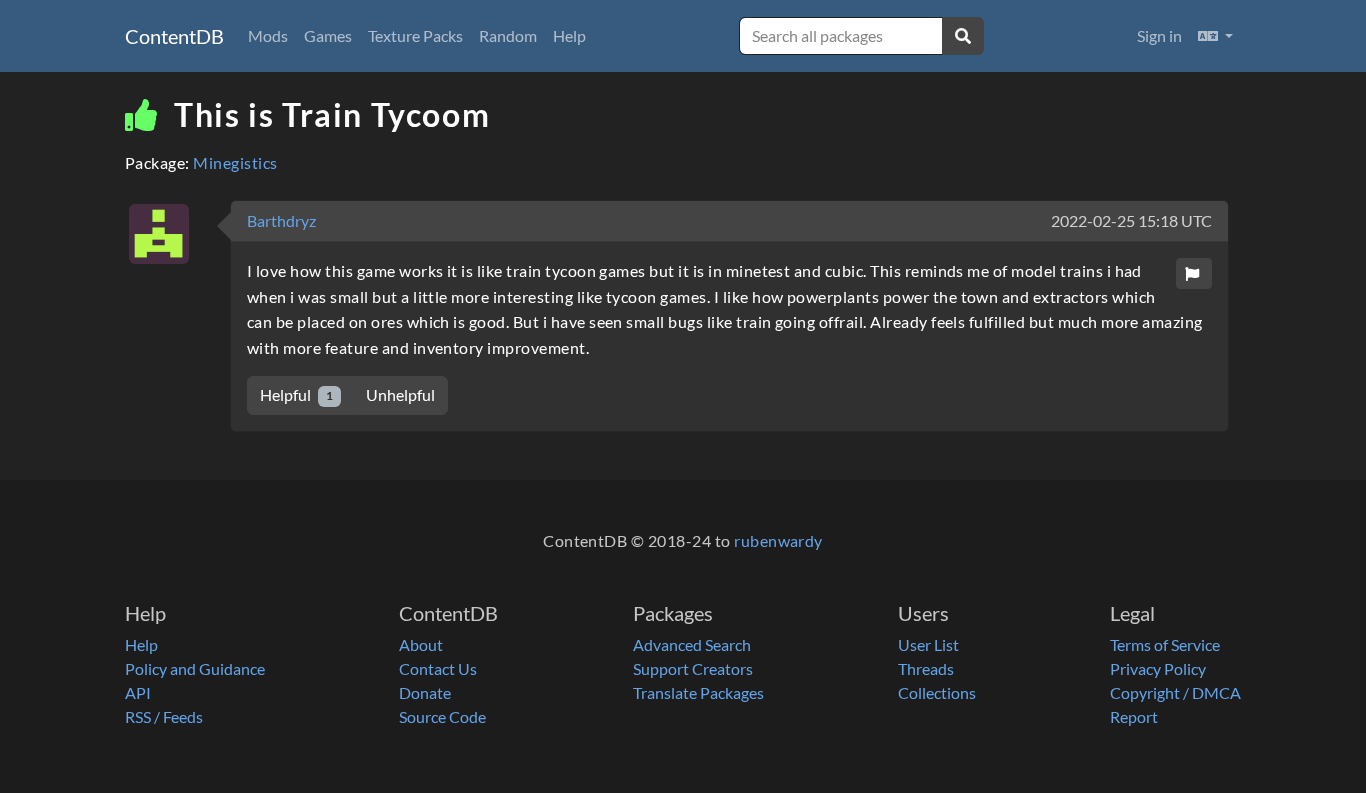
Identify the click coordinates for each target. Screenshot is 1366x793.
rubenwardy (778, 540)
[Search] (963, 36)
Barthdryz (281, 220)
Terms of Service (1165, 644)
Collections (937, 692)
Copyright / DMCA (1175, 692)
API (138, 692)
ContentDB (174, 36)
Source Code (442, 716)
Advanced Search (692, 644)
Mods (268, 35)
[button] (1215, 36)
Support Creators (693, 668)
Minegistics (235, 162)
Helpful (296, 394)
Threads (926, 668)
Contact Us (438, 668)
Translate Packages (698, 692)
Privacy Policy (1158, 668)
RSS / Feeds (164, 716)
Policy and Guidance (195, 668)
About (421, 644)
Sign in (1159, 35)
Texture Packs (415, 35)
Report (1134, 716)
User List (928, 644)
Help (569, 35)
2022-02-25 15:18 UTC (1131, 220)
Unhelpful (400, 394)
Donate (425, 692)
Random (508, 35)
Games (328, 35)
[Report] (1194, 273)
